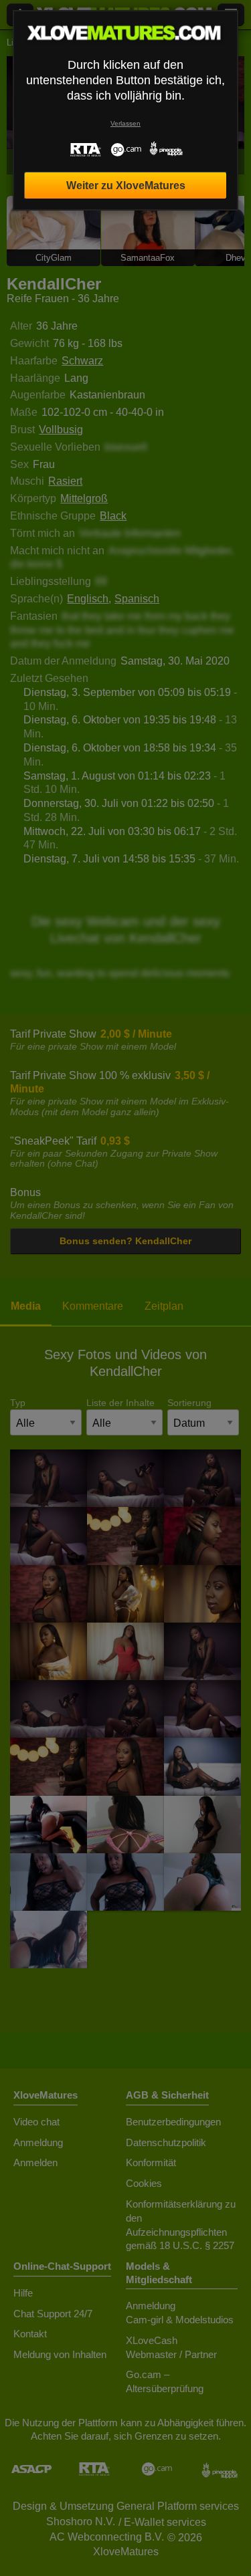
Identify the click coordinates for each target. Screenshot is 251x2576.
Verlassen (125, 123)
